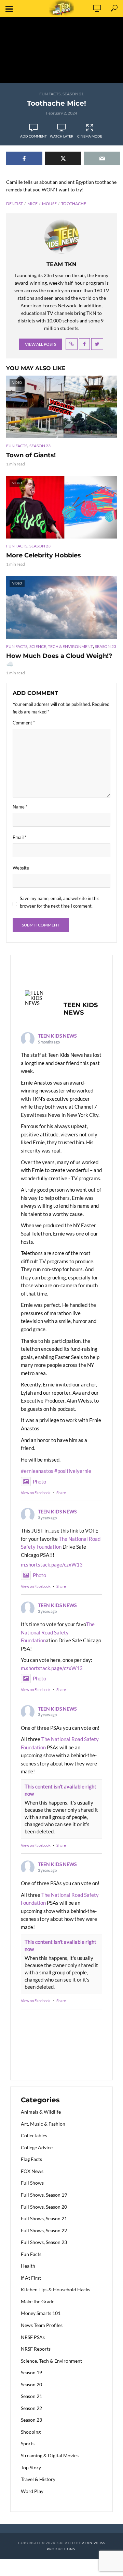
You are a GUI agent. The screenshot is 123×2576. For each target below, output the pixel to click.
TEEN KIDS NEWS (57, 1036)
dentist (15, 204)
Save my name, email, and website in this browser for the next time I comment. (60, 902)
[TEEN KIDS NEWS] (38, 998)
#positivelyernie (73, 1471)
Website (21, 868)
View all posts (40, 344)
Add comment (33, 136)
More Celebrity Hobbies (44, 555)
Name (20, 807)
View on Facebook (36, 1493)
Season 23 (40, 446)
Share (61, 1493)
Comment (24, 723)
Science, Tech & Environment (61, 646)
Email (19, 837)
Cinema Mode (90, 136)
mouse (49, 204)
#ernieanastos (37, 1471)
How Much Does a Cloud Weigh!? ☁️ (59, 660)
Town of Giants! (31, 455)
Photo (39, 1481)
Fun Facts (50, 94)
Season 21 (73, 94)
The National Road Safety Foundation (58, 1632)
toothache (74, 204)
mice (32, 204)
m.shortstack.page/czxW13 (52, 1564)
